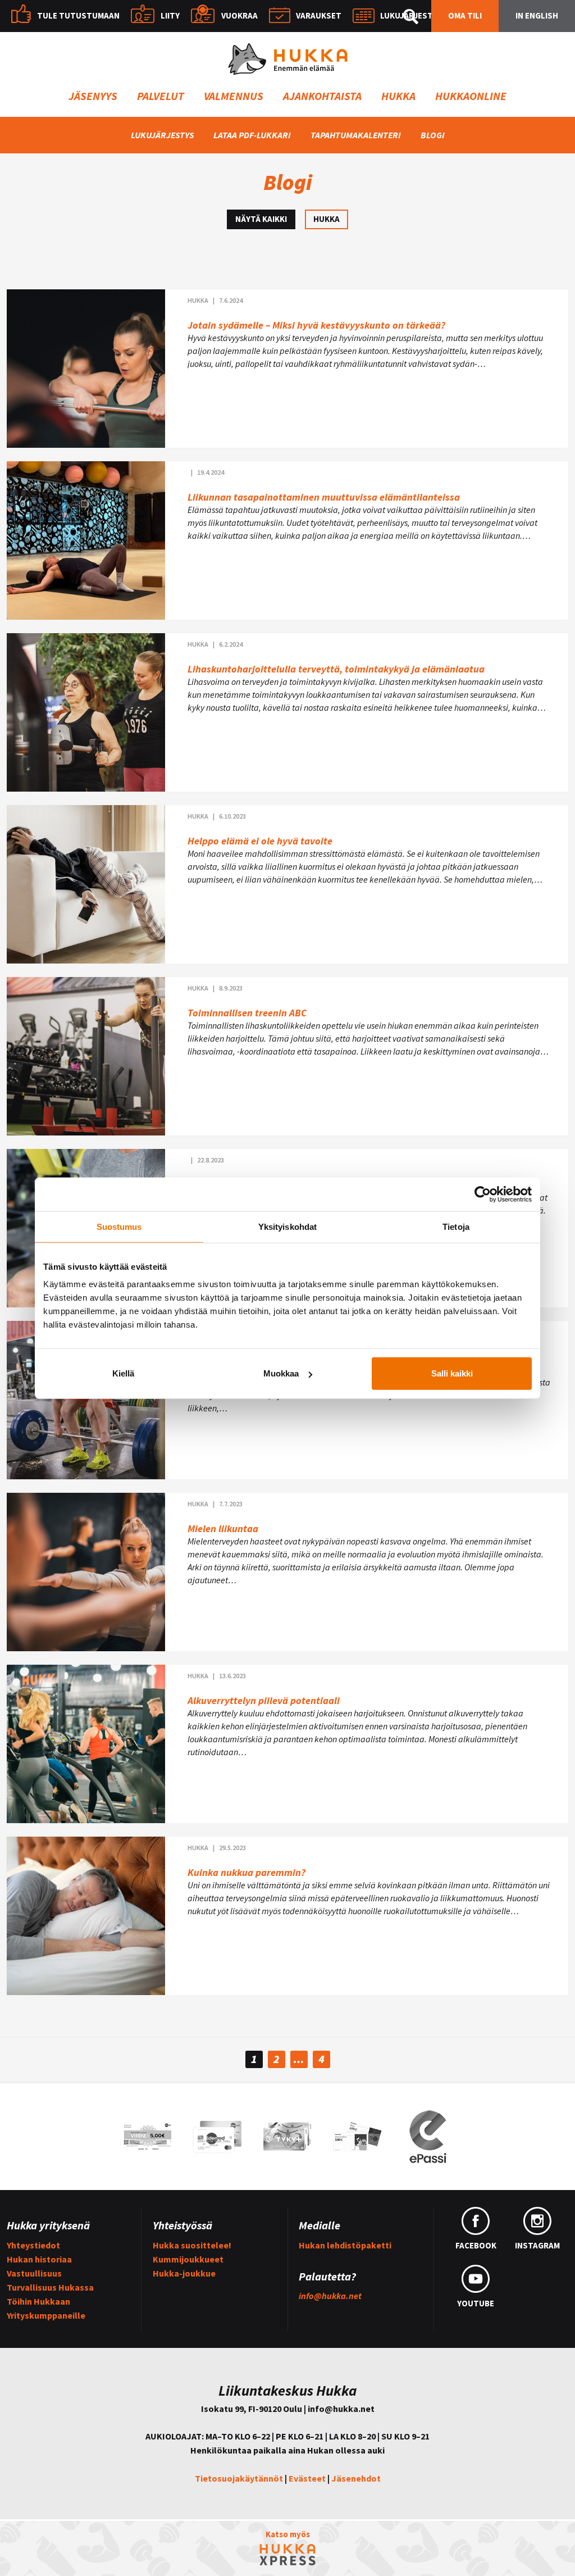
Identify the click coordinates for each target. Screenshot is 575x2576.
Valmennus (234, 96)
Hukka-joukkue (184, 2273)
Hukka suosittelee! (192, 2245)
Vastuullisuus (34, 2273)
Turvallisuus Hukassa (50, 2287)
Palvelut (161, 96)
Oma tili (465, 15)
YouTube (476, 2303)
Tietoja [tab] (456, 1226)
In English (537, 15)
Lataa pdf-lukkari (252, 135)
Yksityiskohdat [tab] (287, 1226)
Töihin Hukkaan (38, 2301)
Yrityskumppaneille (46, 2315)
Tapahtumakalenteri (356, 135)
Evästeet (307, 2478)
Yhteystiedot (33, 2245)
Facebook (476, 2245)
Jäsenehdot (356, 2478)
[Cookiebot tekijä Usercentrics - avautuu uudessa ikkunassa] (483, 1194)
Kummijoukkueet (188, 2259)
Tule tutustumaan (78, 15)
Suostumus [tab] (119, 1226)
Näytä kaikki (261, 219)
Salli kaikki (452, 1373)
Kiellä (123, 1373)
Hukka (398, 96)
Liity (170, 15)
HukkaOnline (471, 96)
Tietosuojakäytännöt (239, 2478)
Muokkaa (281, 1373)
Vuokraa (239, 15)
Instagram (537, 2245)
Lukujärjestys (411, 15)
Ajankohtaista (322, 96)
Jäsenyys (93, 96)
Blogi (433, 135)
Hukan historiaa (39, 2259)
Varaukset (319, 15)
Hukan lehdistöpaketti (345, 2245)
